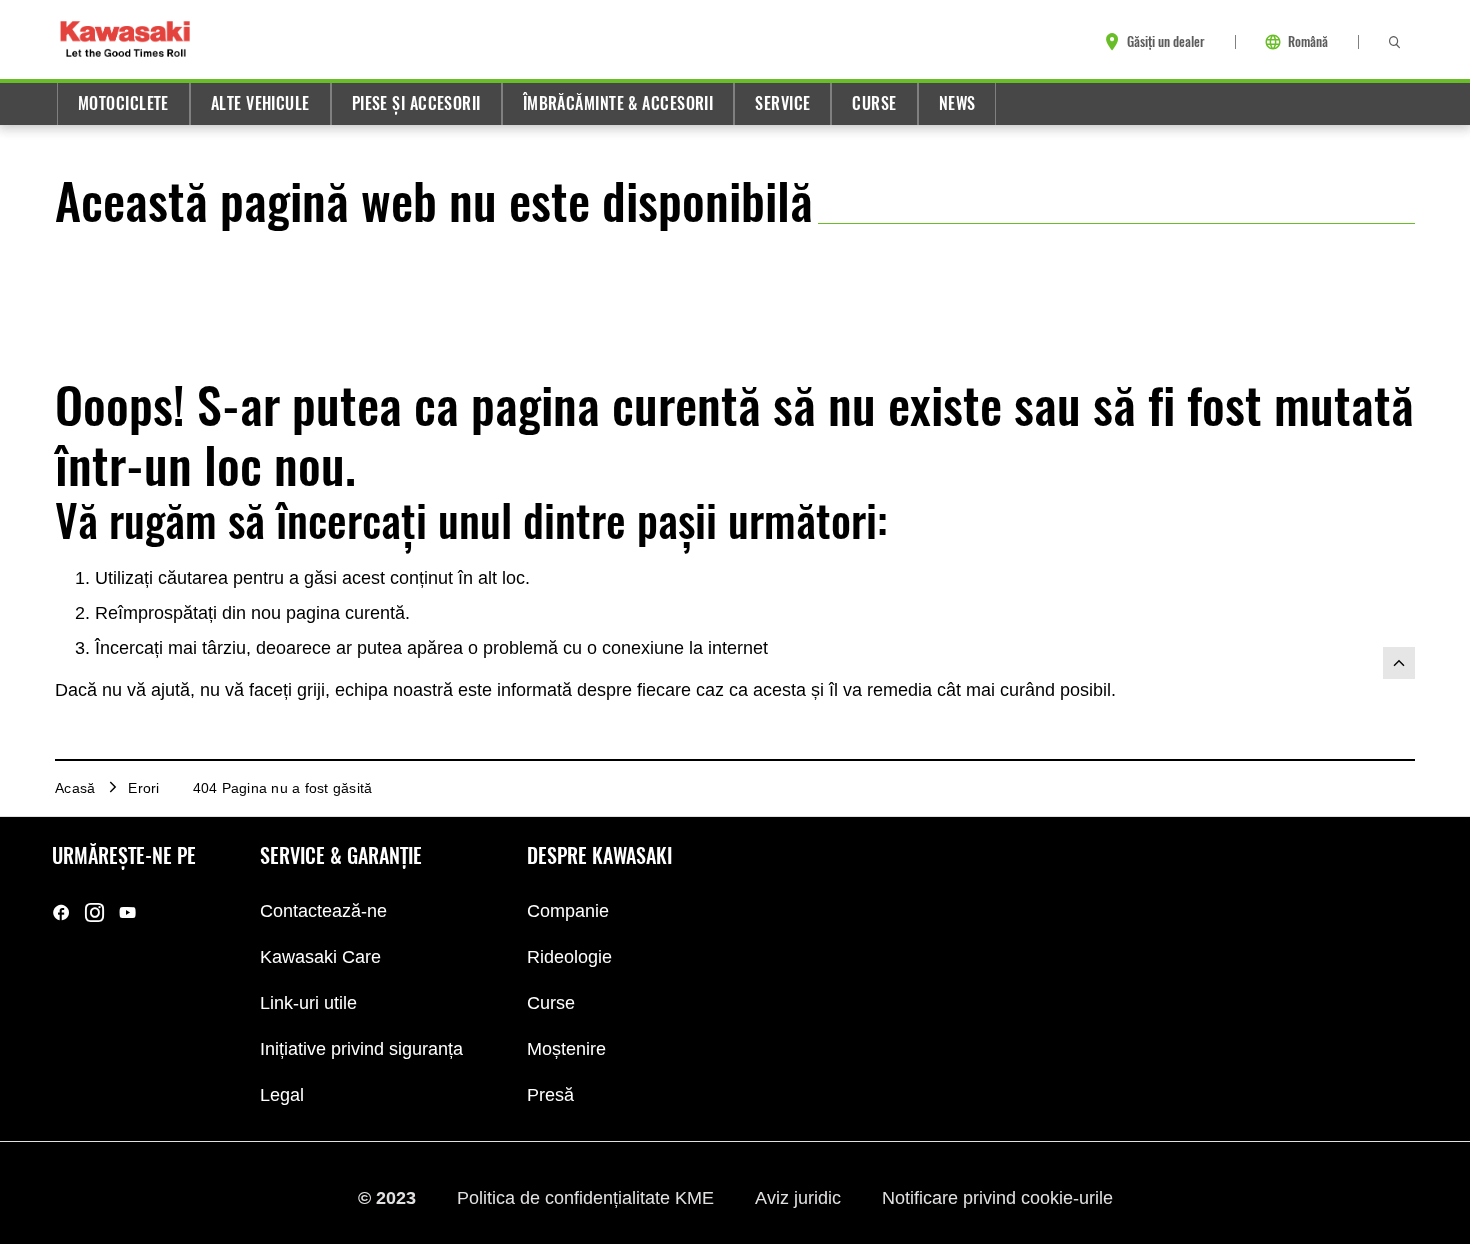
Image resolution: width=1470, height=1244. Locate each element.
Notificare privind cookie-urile (997, 1197)
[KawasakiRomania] (61, 912)
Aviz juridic (800, 1197)
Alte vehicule (260, 103)
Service (782, 103)
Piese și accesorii (416, 103)
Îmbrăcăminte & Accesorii (618, 103)
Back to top (1399, 663)
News (957, 103)
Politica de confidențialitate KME (588, 1197)
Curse (874, 103)
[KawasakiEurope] (127, 912)
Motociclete (123, 103)
